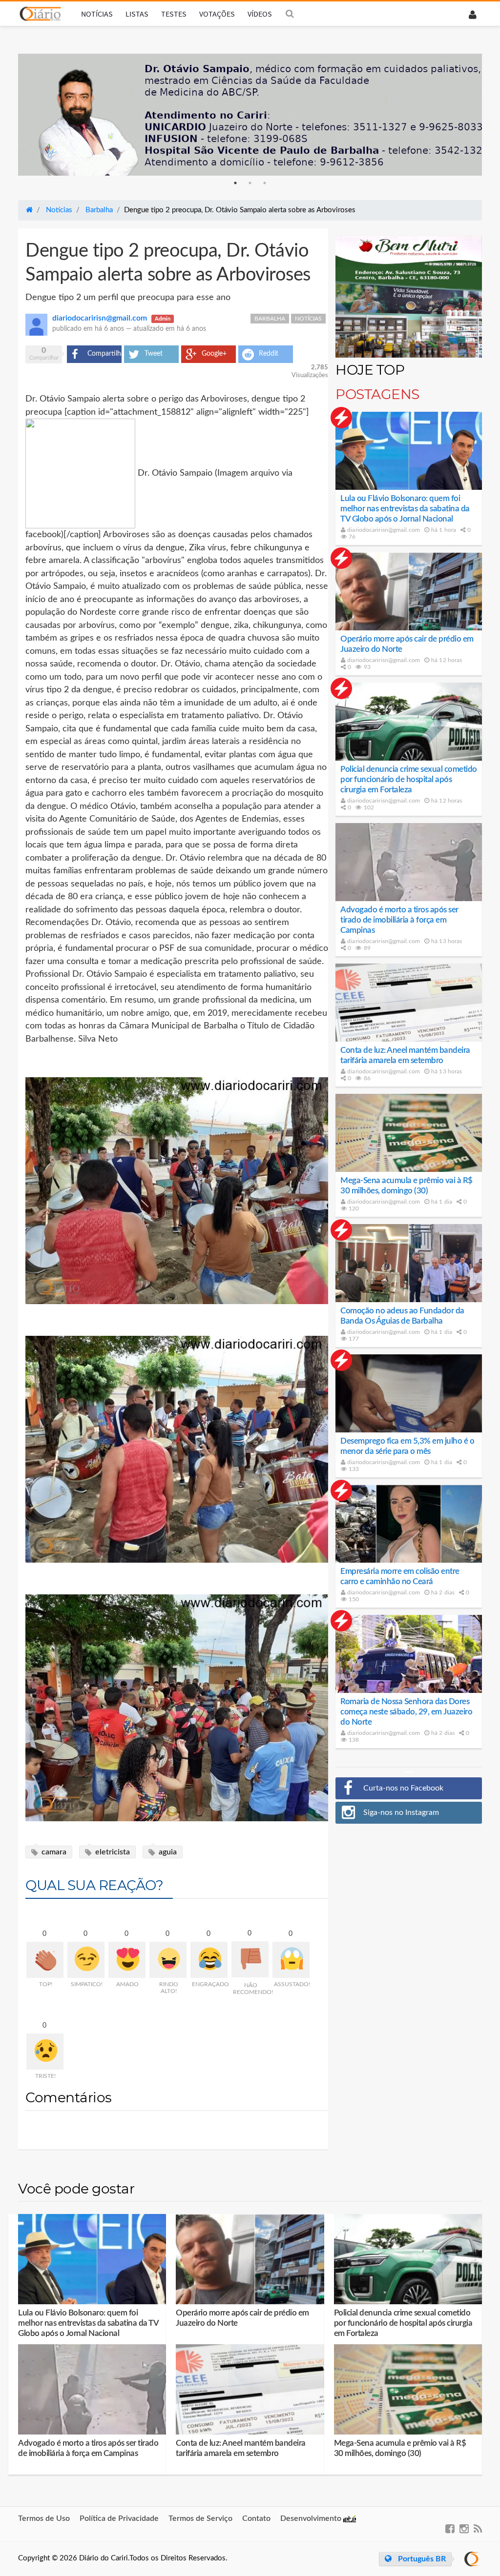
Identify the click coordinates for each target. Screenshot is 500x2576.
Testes (174, 14)
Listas (137, 14)
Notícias (97, 14)
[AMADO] (127, 1960)
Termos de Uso (44, 2518)
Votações (217, 14)
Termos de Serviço (200, 2518)
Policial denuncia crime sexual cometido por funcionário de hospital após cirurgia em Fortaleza (409, 779)
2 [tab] (250, 183)
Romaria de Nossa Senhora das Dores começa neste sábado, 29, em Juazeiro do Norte (406, 1712)
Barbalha (270, 319)
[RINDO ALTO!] (168, 1960)
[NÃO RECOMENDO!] (250, 1959)
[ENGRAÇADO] (209, 1960)
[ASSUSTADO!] (291, 1960)
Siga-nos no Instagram (401, 1812)
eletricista (112, 1852)
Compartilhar (104, 354)
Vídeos (260, 14)
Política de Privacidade (119, 2518)
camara (53, 1852)
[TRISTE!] (45, 2052)
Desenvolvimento (312, 2518)
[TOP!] (45, 1960)
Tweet (154, 354)
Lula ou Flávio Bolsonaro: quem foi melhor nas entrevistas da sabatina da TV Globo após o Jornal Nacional (405, 509)
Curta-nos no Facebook (403, 1788)
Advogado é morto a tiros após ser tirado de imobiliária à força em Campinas (399, 920)
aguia (167, 1852)
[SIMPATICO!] (86, 1960)
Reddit (269, 354)
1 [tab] (235, 183)
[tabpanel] (250, 115)
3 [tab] (265, 183)
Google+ (214, 354)
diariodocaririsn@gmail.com (383, 530)
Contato (256, 2518)
